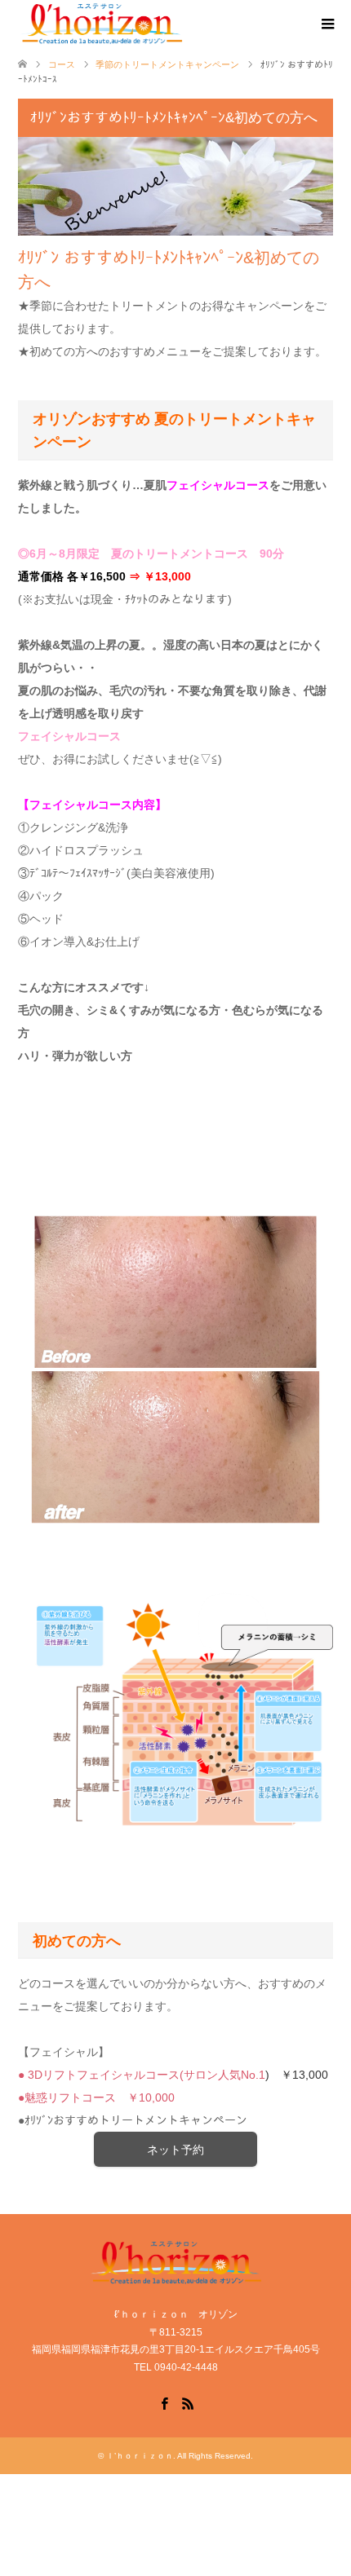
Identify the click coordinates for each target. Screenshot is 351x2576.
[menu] (327, 24)
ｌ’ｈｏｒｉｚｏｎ (140, 2456)
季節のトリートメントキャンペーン (167, 64)
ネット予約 (175, 2150)
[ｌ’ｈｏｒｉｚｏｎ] (184, 24)
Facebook (164, 2402)
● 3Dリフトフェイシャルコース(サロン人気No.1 (142, 2075)
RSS (188, 2402)
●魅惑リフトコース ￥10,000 (96, 2097)
